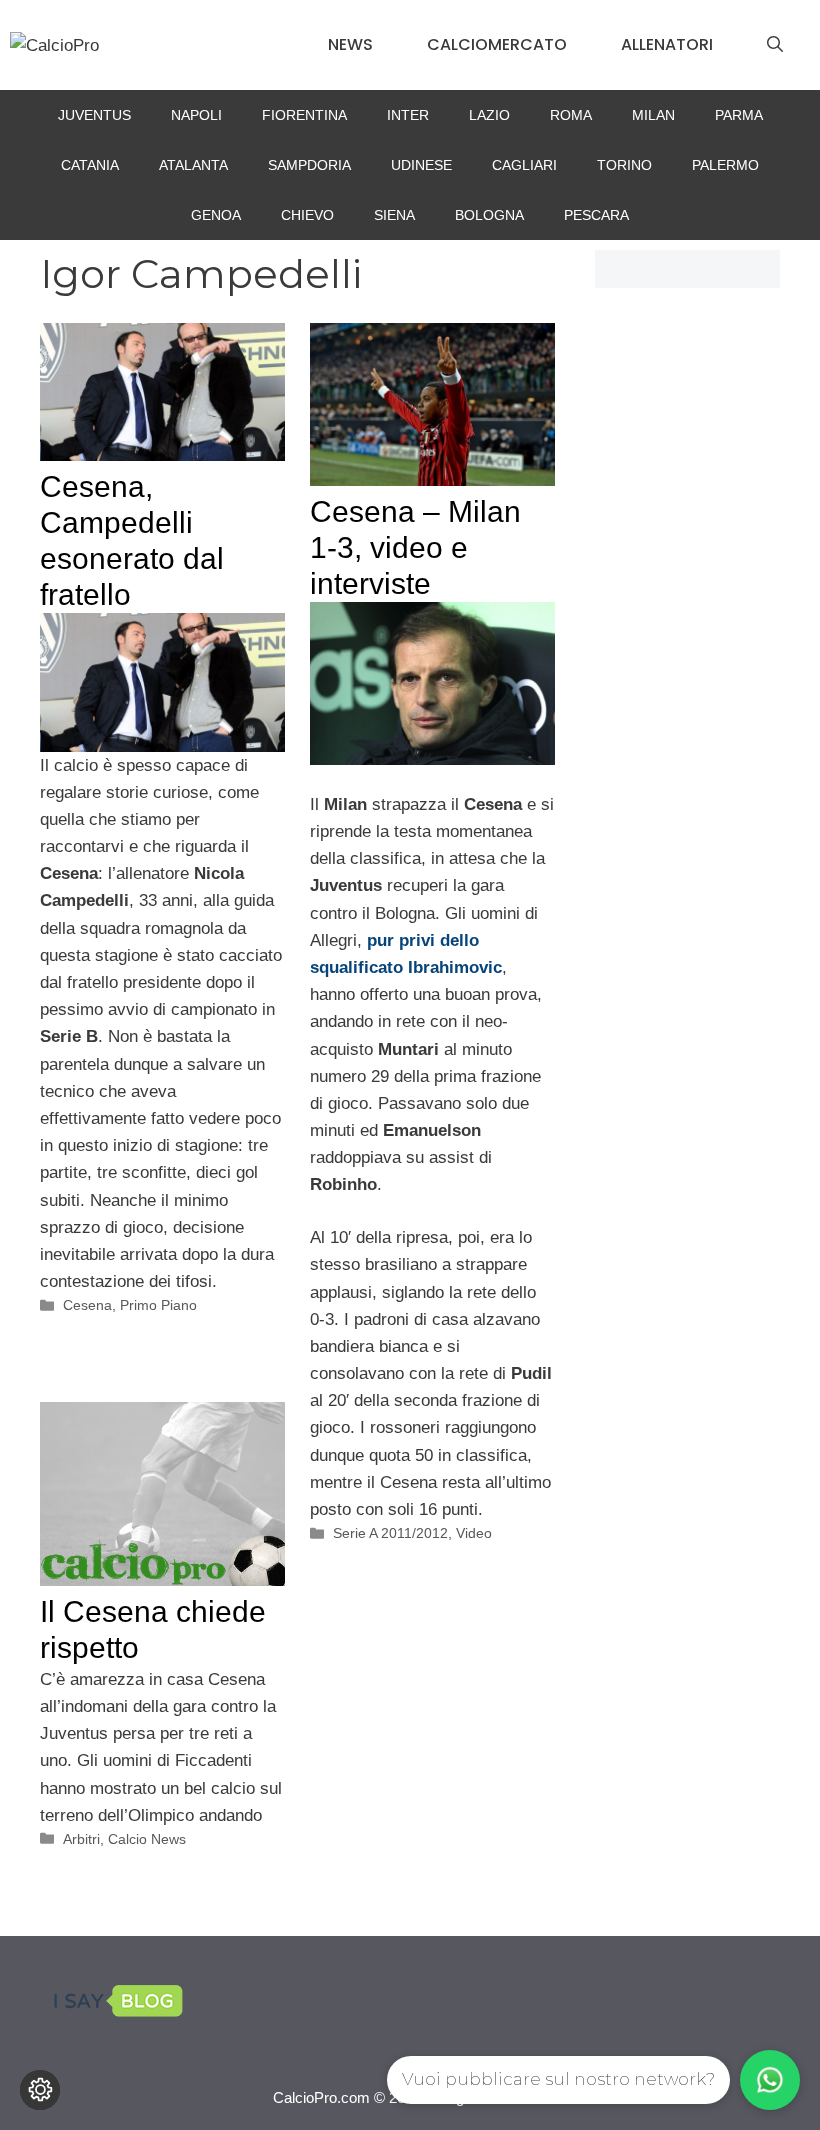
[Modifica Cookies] (40, 2090)
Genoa (216, 215)
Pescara (596, 215)
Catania (90, 165)
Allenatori (667, 44)
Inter (408, 115)
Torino (624, 165)
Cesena (87, 1305)
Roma (571, 115)
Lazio (489, 115)
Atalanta (193, 165)
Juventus (94, 115)
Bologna (489, 215)
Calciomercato (497, 44)
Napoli (196, 115)
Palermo (725, 165)
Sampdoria (309, 165)
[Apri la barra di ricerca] (775, 45)
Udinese (421, 165)
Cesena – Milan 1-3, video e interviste (415, 547)
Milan (653, 115)
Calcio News (147, 1839)
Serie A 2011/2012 (390, 1533)
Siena (394, 215)
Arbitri (81, 1839)
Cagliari (524, 165)
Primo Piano (158, 1305)
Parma (739, 115)
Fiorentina (304, 115)
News (350, 44)
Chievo (307, 215)
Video (474, 1533)
